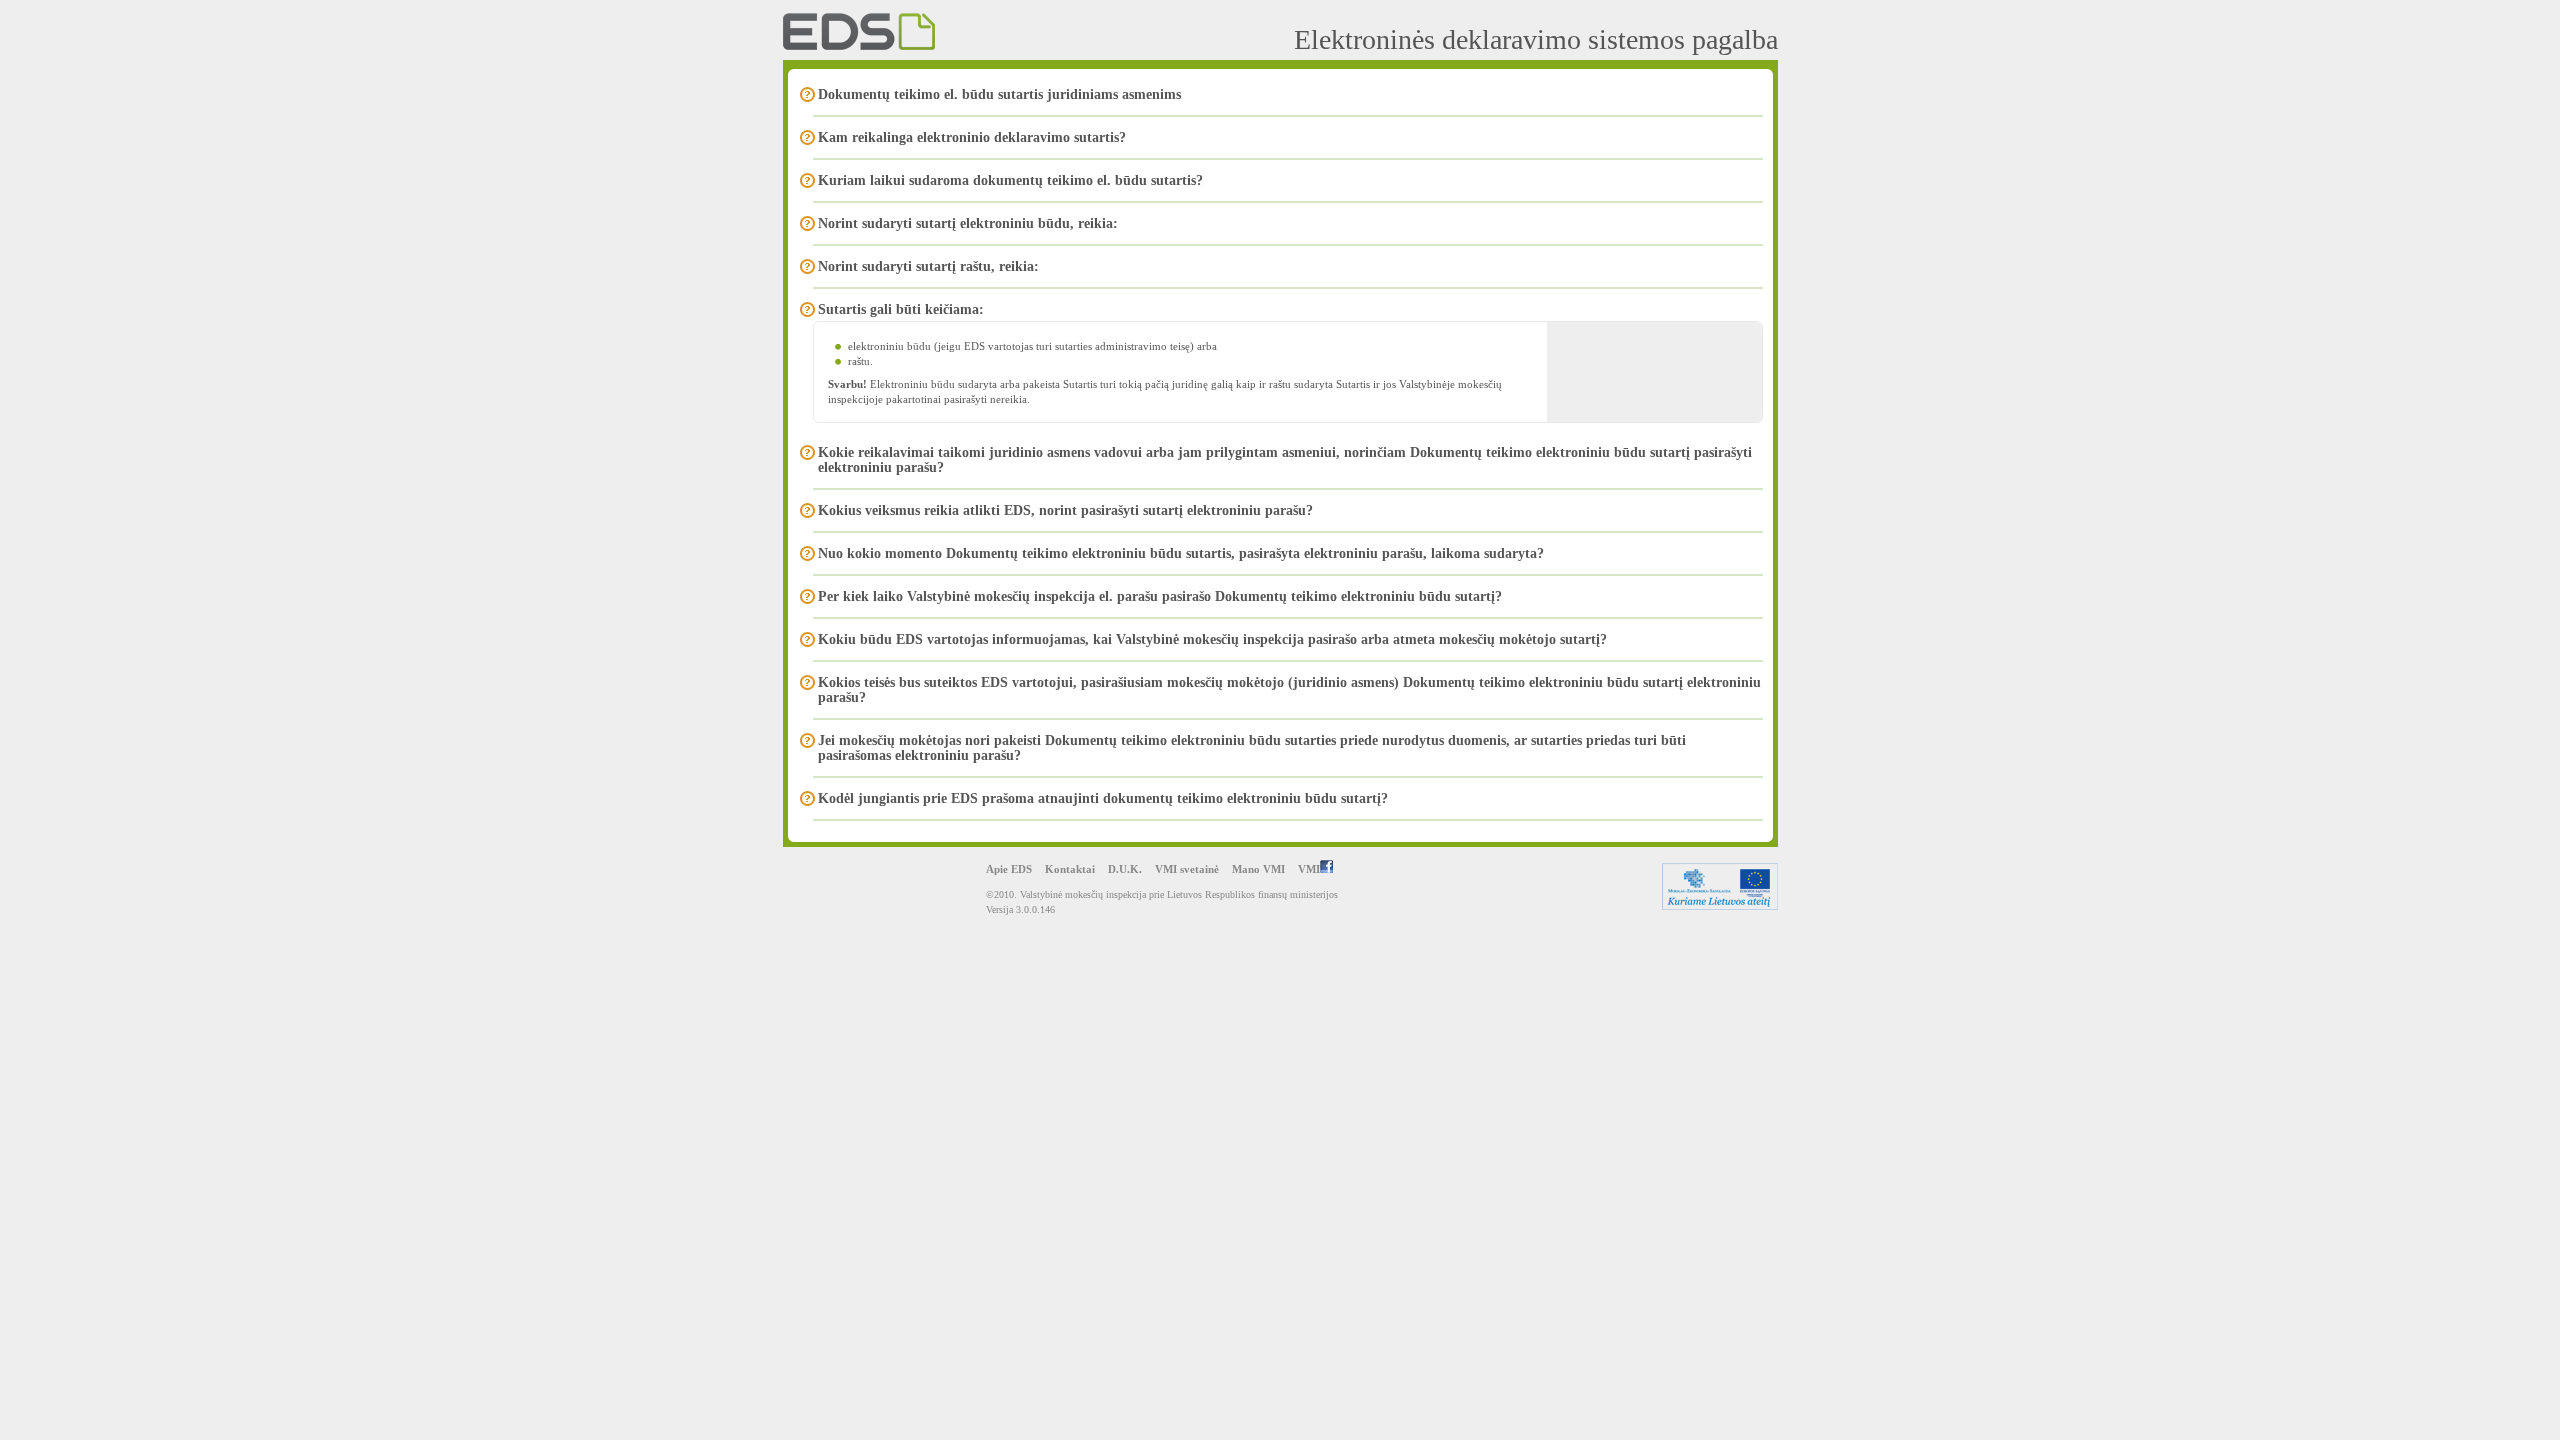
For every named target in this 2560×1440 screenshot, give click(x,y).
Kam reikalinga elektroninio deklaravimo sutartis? (972, 137)
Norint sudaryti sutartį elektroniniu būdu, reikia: (968, 223)
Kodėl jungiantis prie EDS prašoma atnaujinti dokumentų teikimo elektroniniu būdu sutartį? (1103, 798)
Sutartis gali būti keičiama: (901, 309)
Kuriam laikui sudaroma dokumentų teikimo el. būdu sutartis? (1010, 180)
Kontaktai (1070, 869)
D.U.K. (1125, 869)
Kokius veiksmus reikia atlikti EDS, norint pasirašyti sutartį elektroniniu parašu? (1065, 510)
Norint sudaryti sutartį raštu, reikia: (928, 266)
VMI (1309, 869)
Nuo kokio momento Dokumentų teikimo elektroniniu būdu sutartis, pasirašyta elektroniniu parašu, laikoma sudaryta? (1181, 553)
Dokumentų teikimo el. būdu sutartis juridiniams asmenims (999, 94)
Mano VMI (1258, 869)
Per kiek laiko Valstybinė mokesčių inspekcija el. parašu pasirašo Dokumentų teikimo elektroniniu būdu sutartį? (1160, 596)
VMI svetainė (1187, 869)
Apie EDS (1009, 869)
